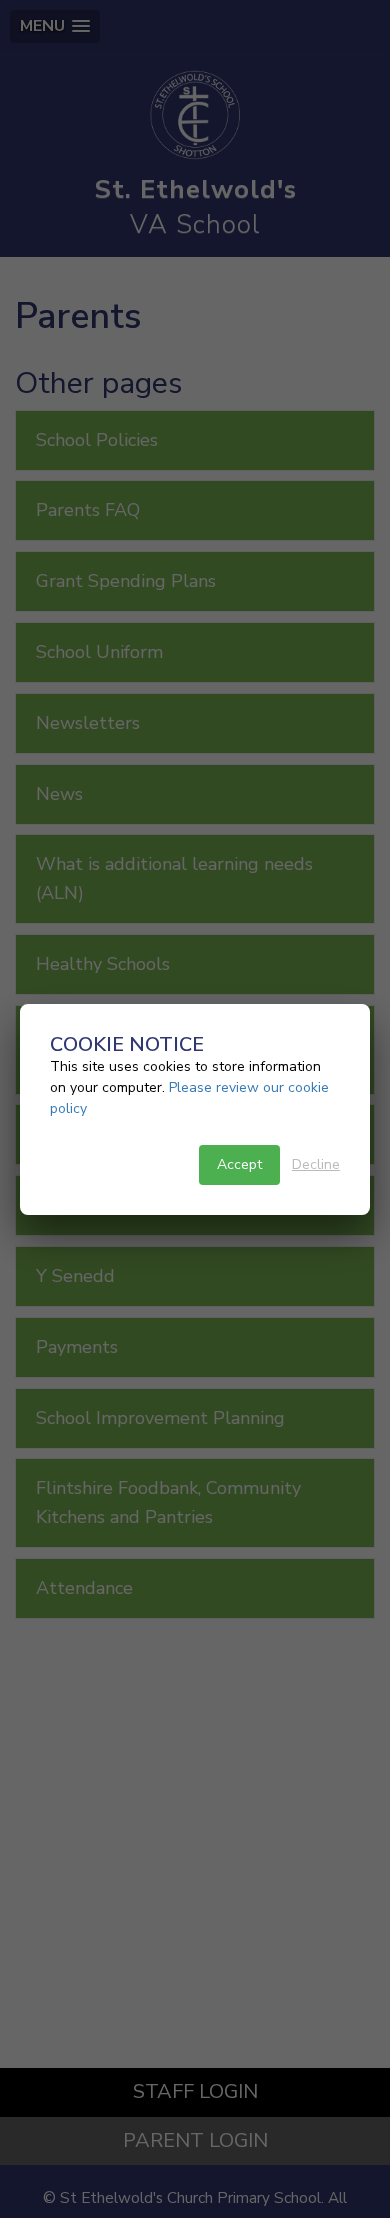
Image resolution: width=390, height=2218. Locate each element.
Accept (239, 1164)
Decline (316, 1164)
